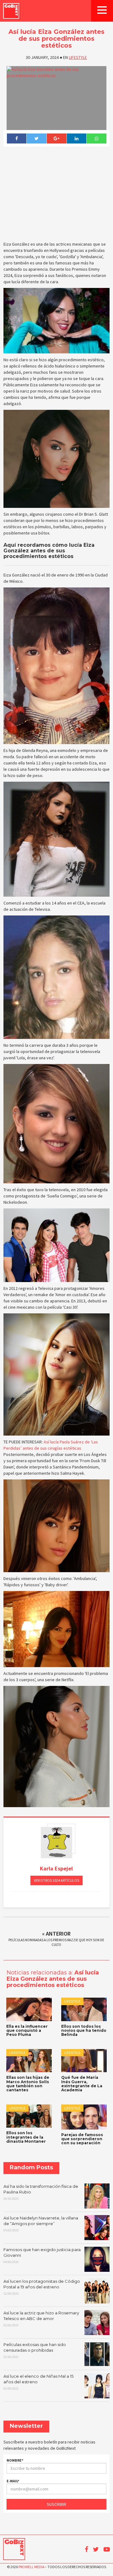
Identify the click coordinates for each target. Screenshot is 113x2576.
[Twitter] (36, 138)
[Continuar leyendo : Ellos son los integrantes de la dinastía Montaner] (29, 2116)
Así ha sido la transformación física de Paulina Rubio (41, 2192)
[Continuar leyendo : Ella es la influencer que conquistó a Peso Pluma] (29, 2009)
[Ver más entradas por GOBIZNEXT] (56, 1843)
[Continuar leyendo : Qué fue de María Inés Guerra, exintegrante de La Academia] (84, 2061)
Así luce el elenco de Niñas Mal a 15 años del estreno (38, 2382)
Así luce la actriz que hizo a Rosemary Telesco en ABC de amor (41, 2319)
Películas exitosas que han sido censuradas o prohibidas (35, 2350)
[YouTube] (107, 2549)
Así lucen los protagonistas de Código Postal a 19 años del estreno (42, 2287)
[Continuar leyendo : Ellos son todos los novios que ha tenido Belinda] (84, 2009)
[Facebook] (17, 138)
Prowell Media (31, 2567)
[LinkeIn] (77, 138)
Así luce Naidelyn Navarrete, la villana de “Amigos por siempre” (41, 2224)
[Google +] (56, 138)
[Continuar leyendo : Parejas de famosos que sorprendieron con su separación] (84, 2117)
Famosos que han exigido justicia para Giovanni (42, 2255)
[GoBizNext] (11, 11)
